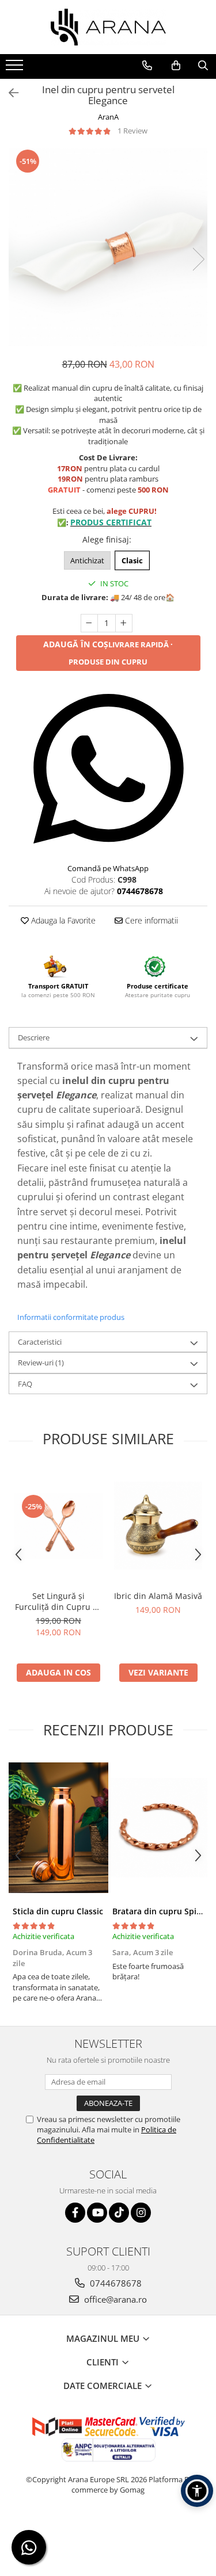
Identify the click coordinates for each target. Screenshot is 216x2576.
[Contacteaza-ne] (147, 66)
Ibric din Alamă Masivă (158, 1596)
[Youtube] (97, 2213)
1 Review (132, 131)
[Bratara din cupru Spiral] (158, 1828)
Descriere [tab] (34, 1037)
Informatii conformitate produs (71, 1317)
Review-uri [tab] (41, 1363)
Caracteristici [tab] (40, 1342)
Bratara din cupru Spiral (160, 1911)
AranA (108, 117)
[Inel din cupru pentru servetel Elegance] (108, 247)
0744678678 (115, 2283)
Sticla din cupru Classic (58, 1911)
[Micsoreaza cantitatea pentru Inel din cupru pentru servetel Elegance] (89, 623)
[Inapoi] (9, 93)
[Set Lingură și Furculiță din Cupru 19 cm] (58, 1526)
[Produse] (16, 68)
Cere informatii (150, 920)
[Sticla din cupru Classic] (58, 1828)
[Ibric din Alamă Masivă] (158, 1526)
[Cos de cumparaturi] (176, 66)
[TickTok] (119, 2213)
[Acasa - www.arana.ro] (108, 27)
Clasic (132, 560)
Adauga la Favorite (62, 920)
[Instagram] (141, 2213)
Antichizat (87, 560)
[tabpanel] (108, 247)
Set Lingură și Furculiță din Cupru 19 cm (58, 1601)
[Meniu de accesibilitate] (197, 2491)
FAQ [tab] (25, 1384)
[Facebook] (75, 2213)
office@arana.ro (114, 2299)
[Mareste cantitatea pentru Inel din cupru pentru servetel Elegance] (124, 623)
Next (198, 259)
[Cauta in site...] (203, 66)
